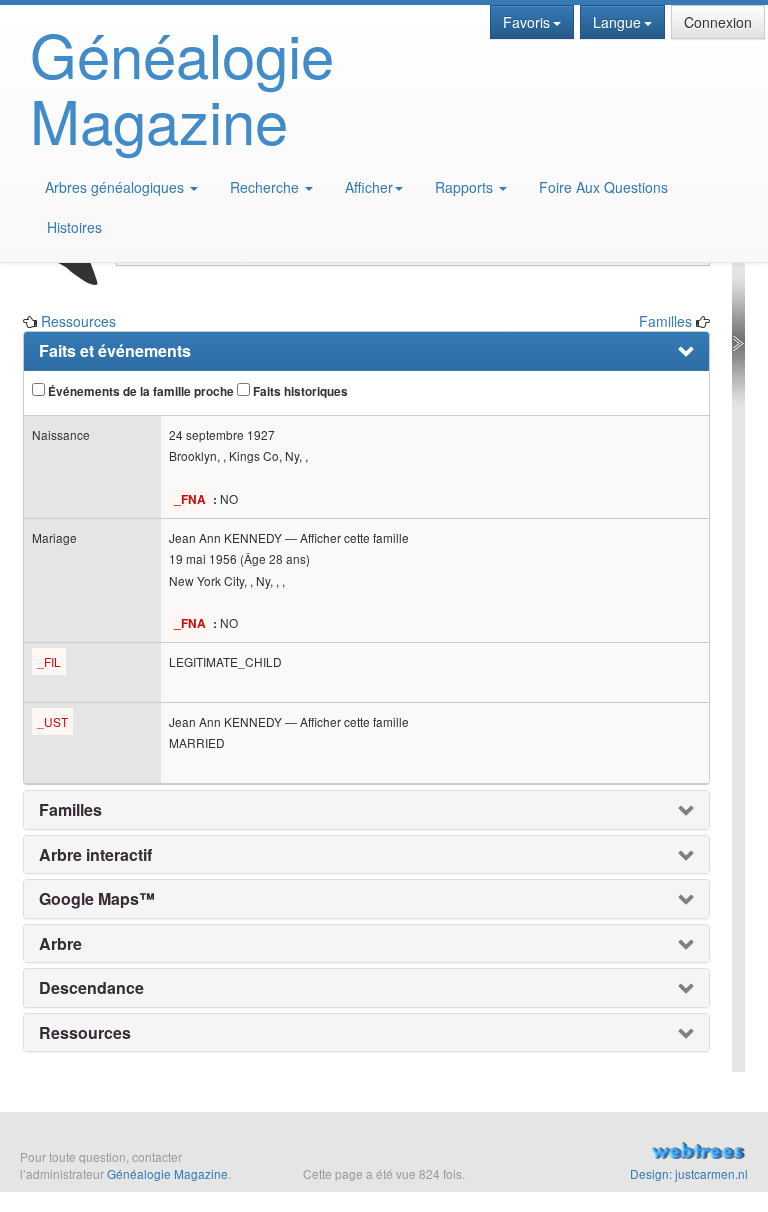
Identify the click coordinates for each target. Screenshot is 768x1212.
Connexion (718, 22)
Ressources (78, 321)
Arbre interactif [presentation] (95, 855)
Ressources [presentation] (85, 1033)
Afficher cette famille (354, 537)
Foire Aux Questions (603, 187)
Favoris (526, 22)
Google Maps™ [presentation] (97, 899)
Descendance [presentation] (91, 988)
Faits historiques (299, 391)
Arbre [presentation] (60, 944)
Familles (665, 321)
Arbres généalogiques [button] (116, 187)
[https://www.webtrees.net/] (640, 1153)
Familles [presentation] (70, 810)
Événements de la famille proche (139, 391)
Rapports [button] (466, 187)
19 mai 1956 (203, 558)
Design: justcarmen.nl (689, 1173)
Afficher (369, 187)
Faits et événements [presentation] (115, 351)
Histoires (74, 227)
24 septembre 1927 (222, 434)
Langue (617, 22)
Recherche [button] (266, 187)
